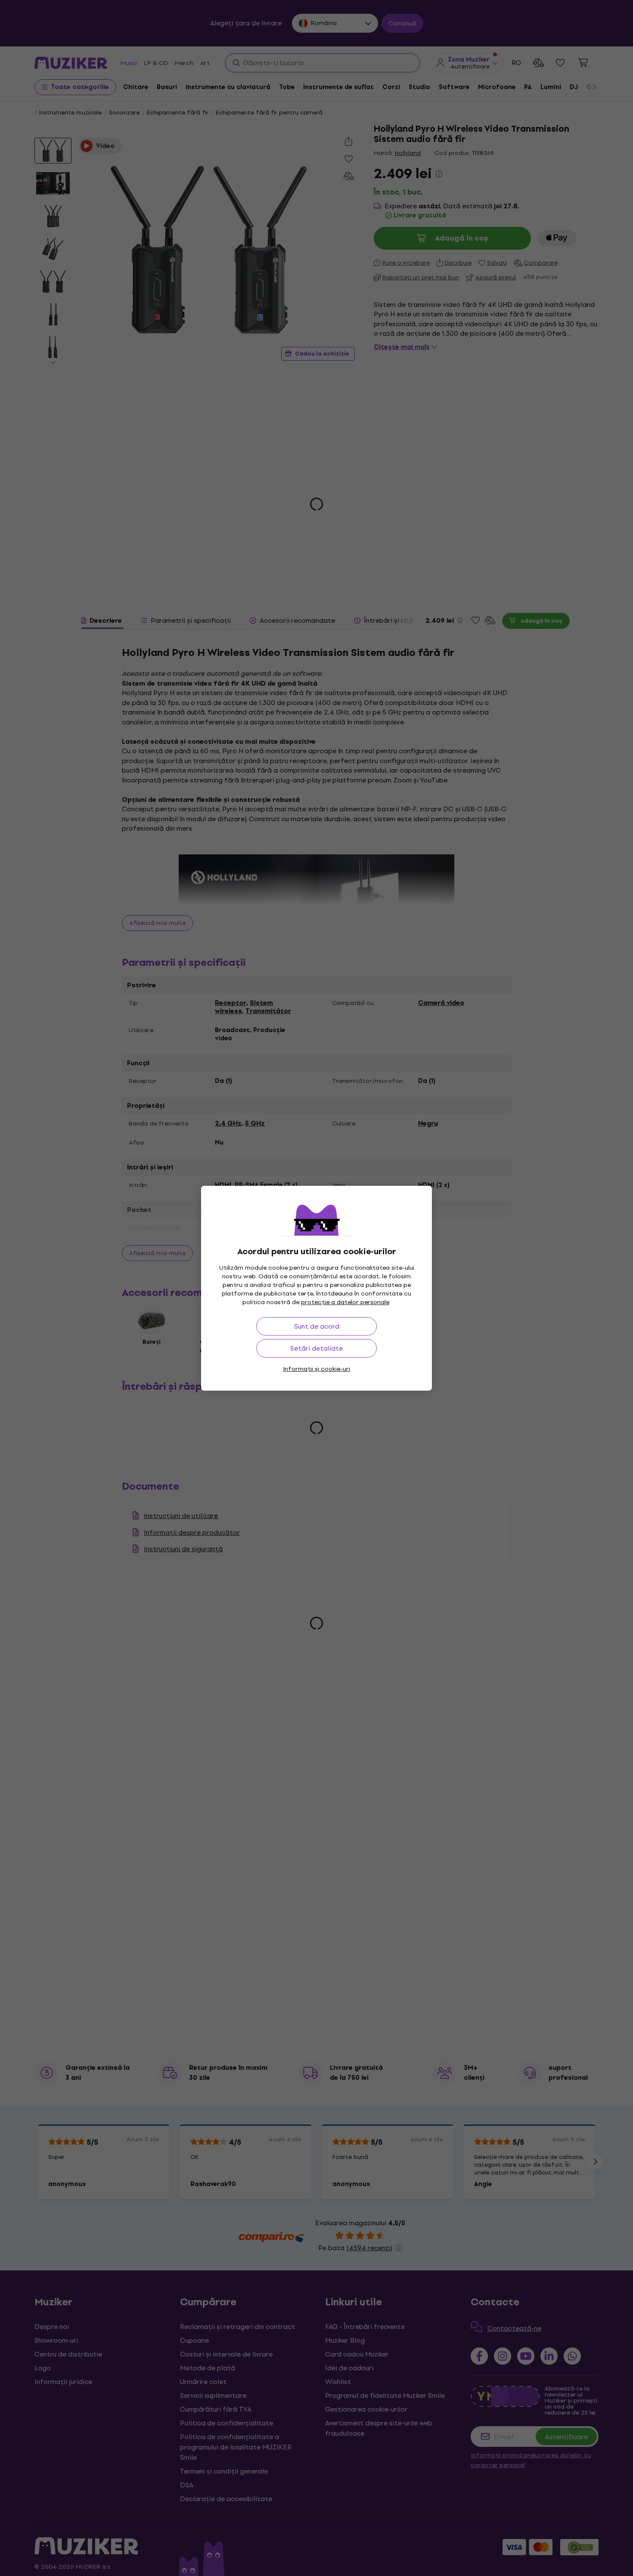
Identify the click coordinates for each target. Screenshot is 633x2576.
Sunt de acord (317, 1326)
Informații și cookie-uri (316, 1369)
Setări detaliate (316, 1348)
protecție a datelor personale (345, 1302)
